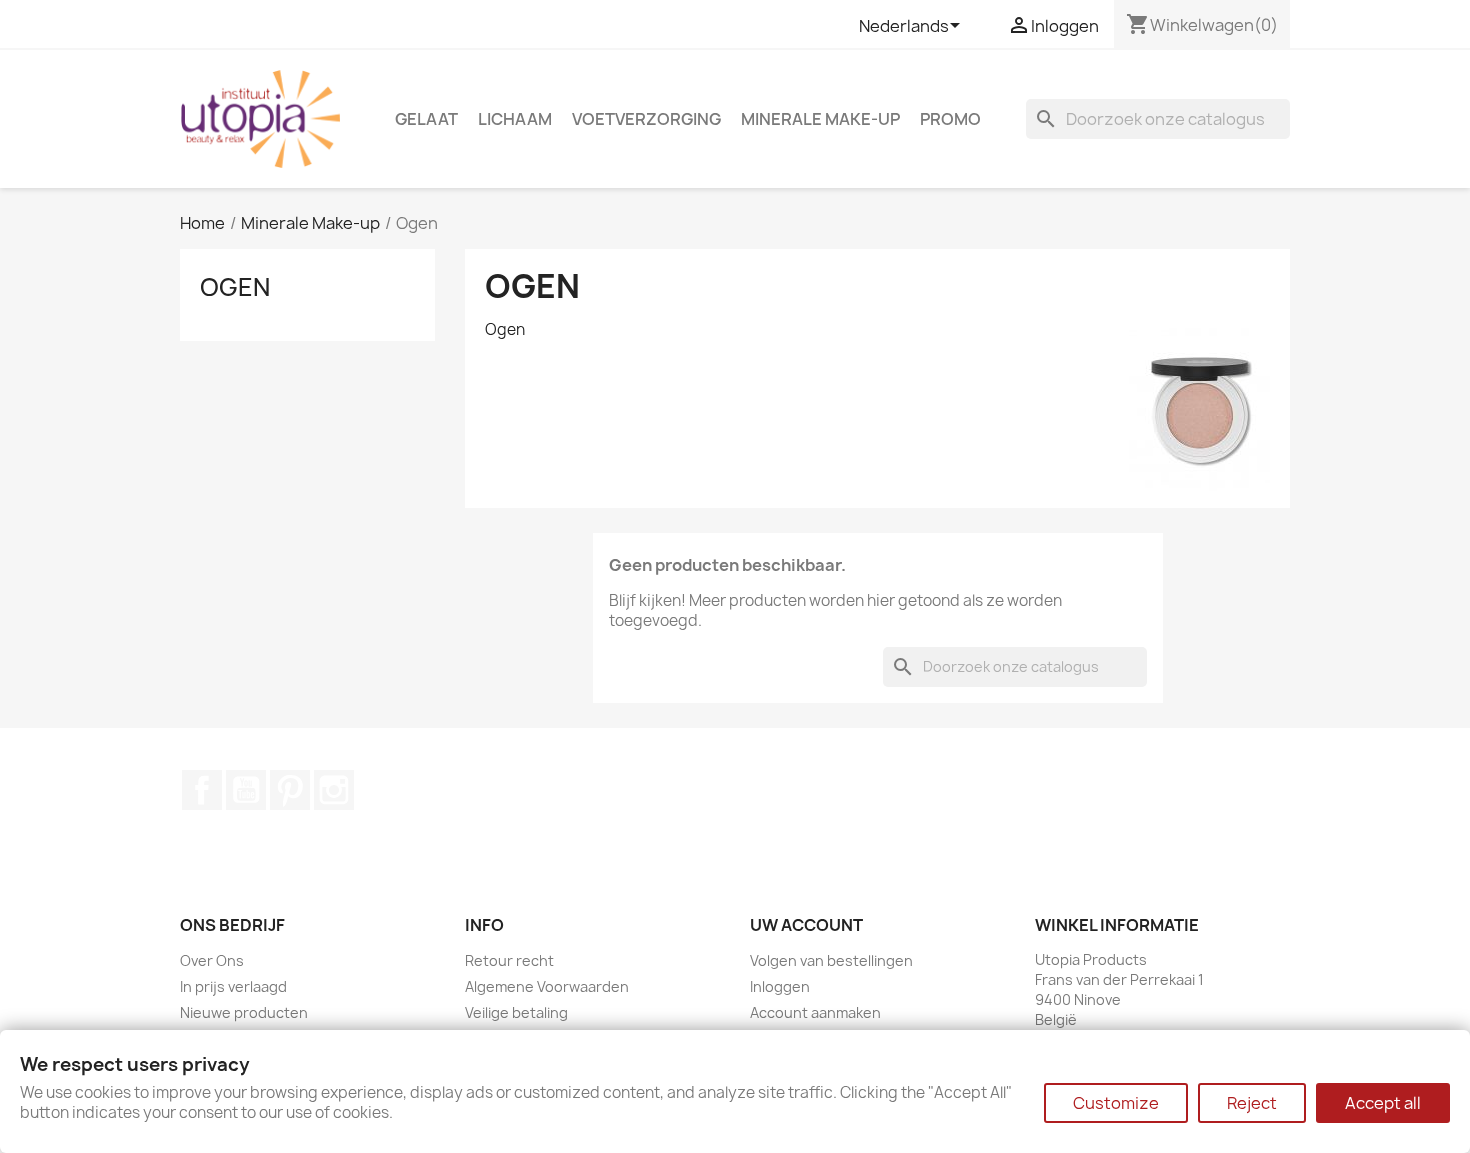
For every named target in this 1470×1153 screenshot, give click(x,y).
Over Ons (212, 960)
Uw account (806, 925)
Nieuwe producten (244, 1012)
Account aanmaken (815, 1012)
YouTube (246, 790)
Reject (1252, 1103)
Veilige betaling (516, 1012)
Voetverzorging (646, 119)
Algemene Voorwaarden (547, 986)
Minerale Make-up (820, 119)
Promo (950, 119)
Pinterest (290, 790)
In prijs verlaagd (233, 986)
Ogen (235, 287)
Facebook (202, 790)
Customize (1116, 1103)
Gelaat (426, 119)
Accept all (1383, 1103)
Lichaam (515, 119)
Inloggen (780, 986)
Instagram (334, 790)
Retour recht (509, 960)
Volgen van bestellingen (831, 960)
